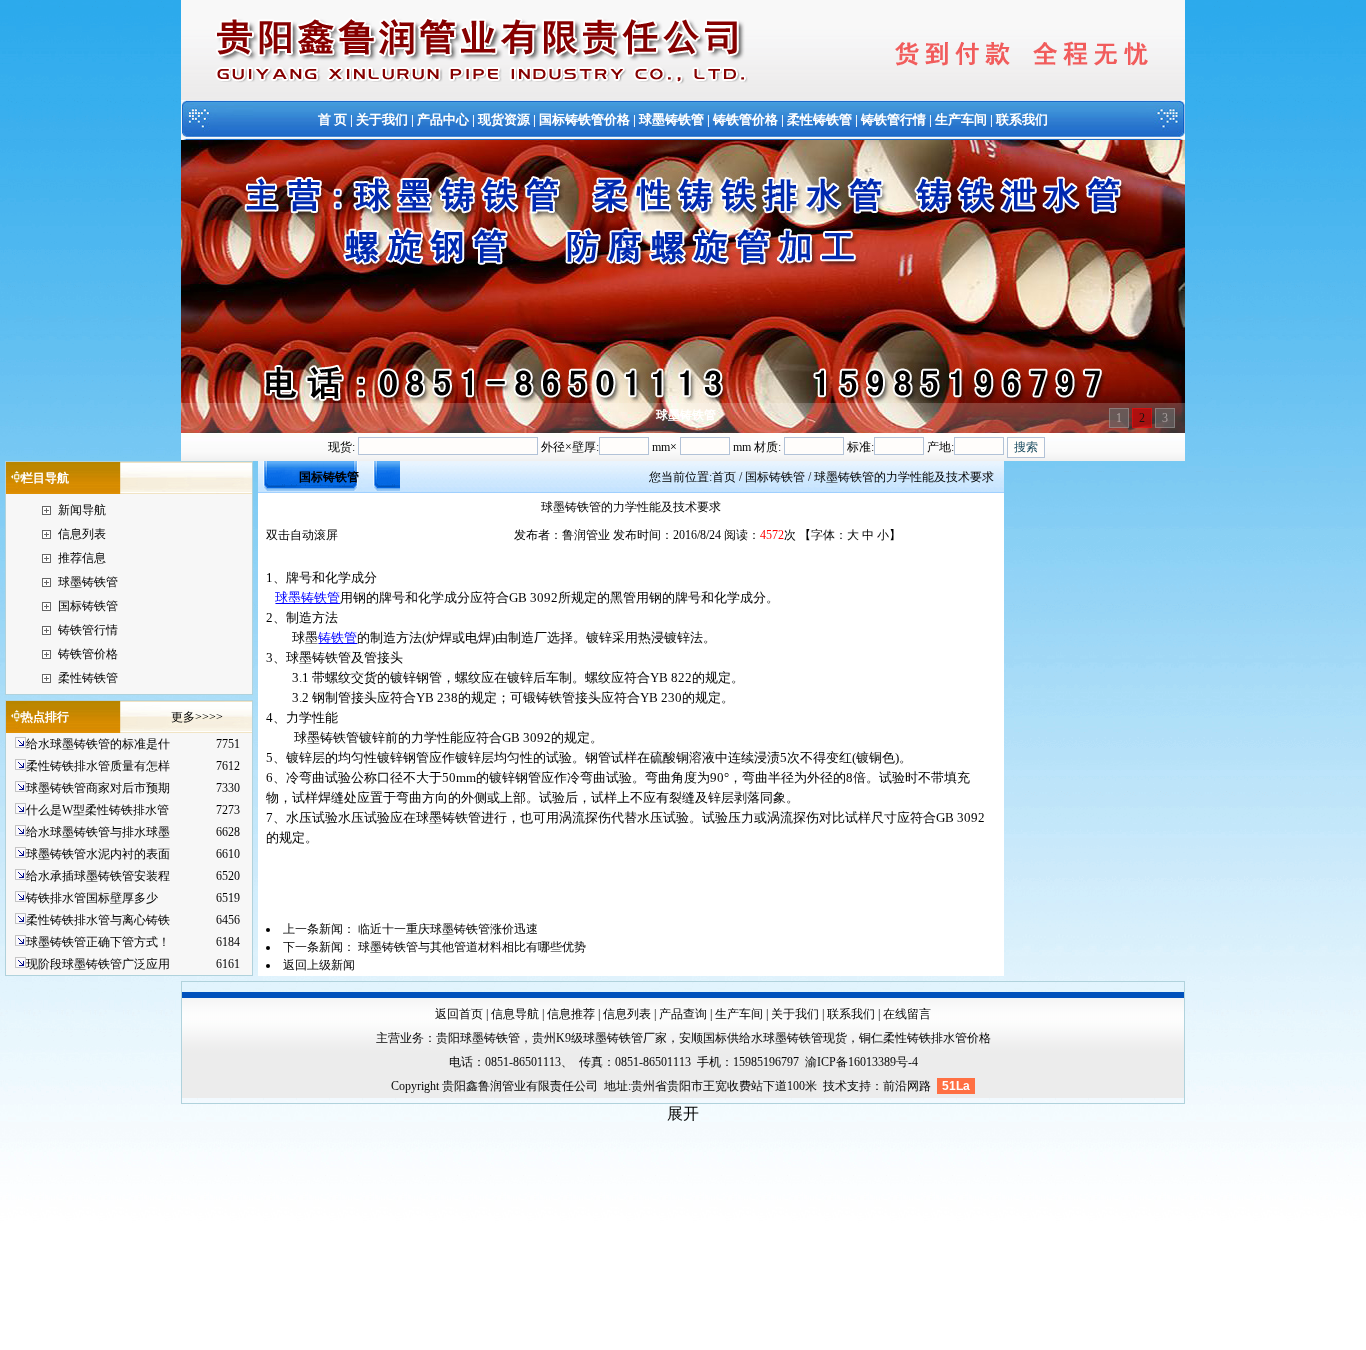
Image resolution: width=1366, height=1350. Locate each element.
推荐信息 (82, 558)
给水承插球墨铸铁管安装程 (98, 876)
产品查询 (683, 1014)
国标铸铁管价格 (584, 119)
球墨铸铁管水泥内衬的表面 (98, 854)
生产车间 (961, 119)
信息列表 (82, 534)
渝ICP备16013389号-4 (861, 1062)
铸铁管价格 (745, 119)
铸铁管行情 (893, 119)
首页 (724, 477)
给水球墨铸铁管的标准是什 (98, 744)
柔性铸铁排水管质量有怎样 (98, 766)
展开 (683, 1113)
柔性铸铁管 (819, 119)
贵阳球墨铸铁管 (478, 1038)
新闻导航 (82, 510)
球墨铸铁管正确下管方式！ (98, 942)
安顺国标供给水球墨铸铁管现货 (763, 1038)
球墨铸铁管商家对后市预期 (98, 788)
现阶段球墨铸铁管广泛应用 (98, 964)
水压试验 (312, 817)
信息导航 (515, 1014)
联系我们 (1022, 119)
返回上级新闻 (319, 965)
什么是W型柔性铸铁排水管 (97, 810)
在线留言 (907, 1014)
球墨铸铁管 (671, 119)
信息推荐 (571, 1014)
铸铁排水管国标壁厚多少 (92, 898)
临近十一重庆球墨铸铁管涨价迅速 (448, 929)
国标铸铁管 (88, 606)
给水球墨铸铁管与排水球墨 (98, 832)
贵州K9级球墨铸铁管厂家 (599, 1038)
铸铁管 (337, 637)
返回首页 (459, 1014)
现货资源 (504, 119)
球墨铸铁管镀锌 (339, 737)
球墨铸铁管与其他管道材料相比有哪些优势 (472, 947)
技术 (835, 1086)
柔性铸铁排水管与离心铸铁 (98, 920)
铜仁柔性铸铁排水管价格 (925, 1038)
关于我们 (382, 119)
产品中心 (443, 119)
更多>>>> (197, 717)
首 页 (332, 119)
